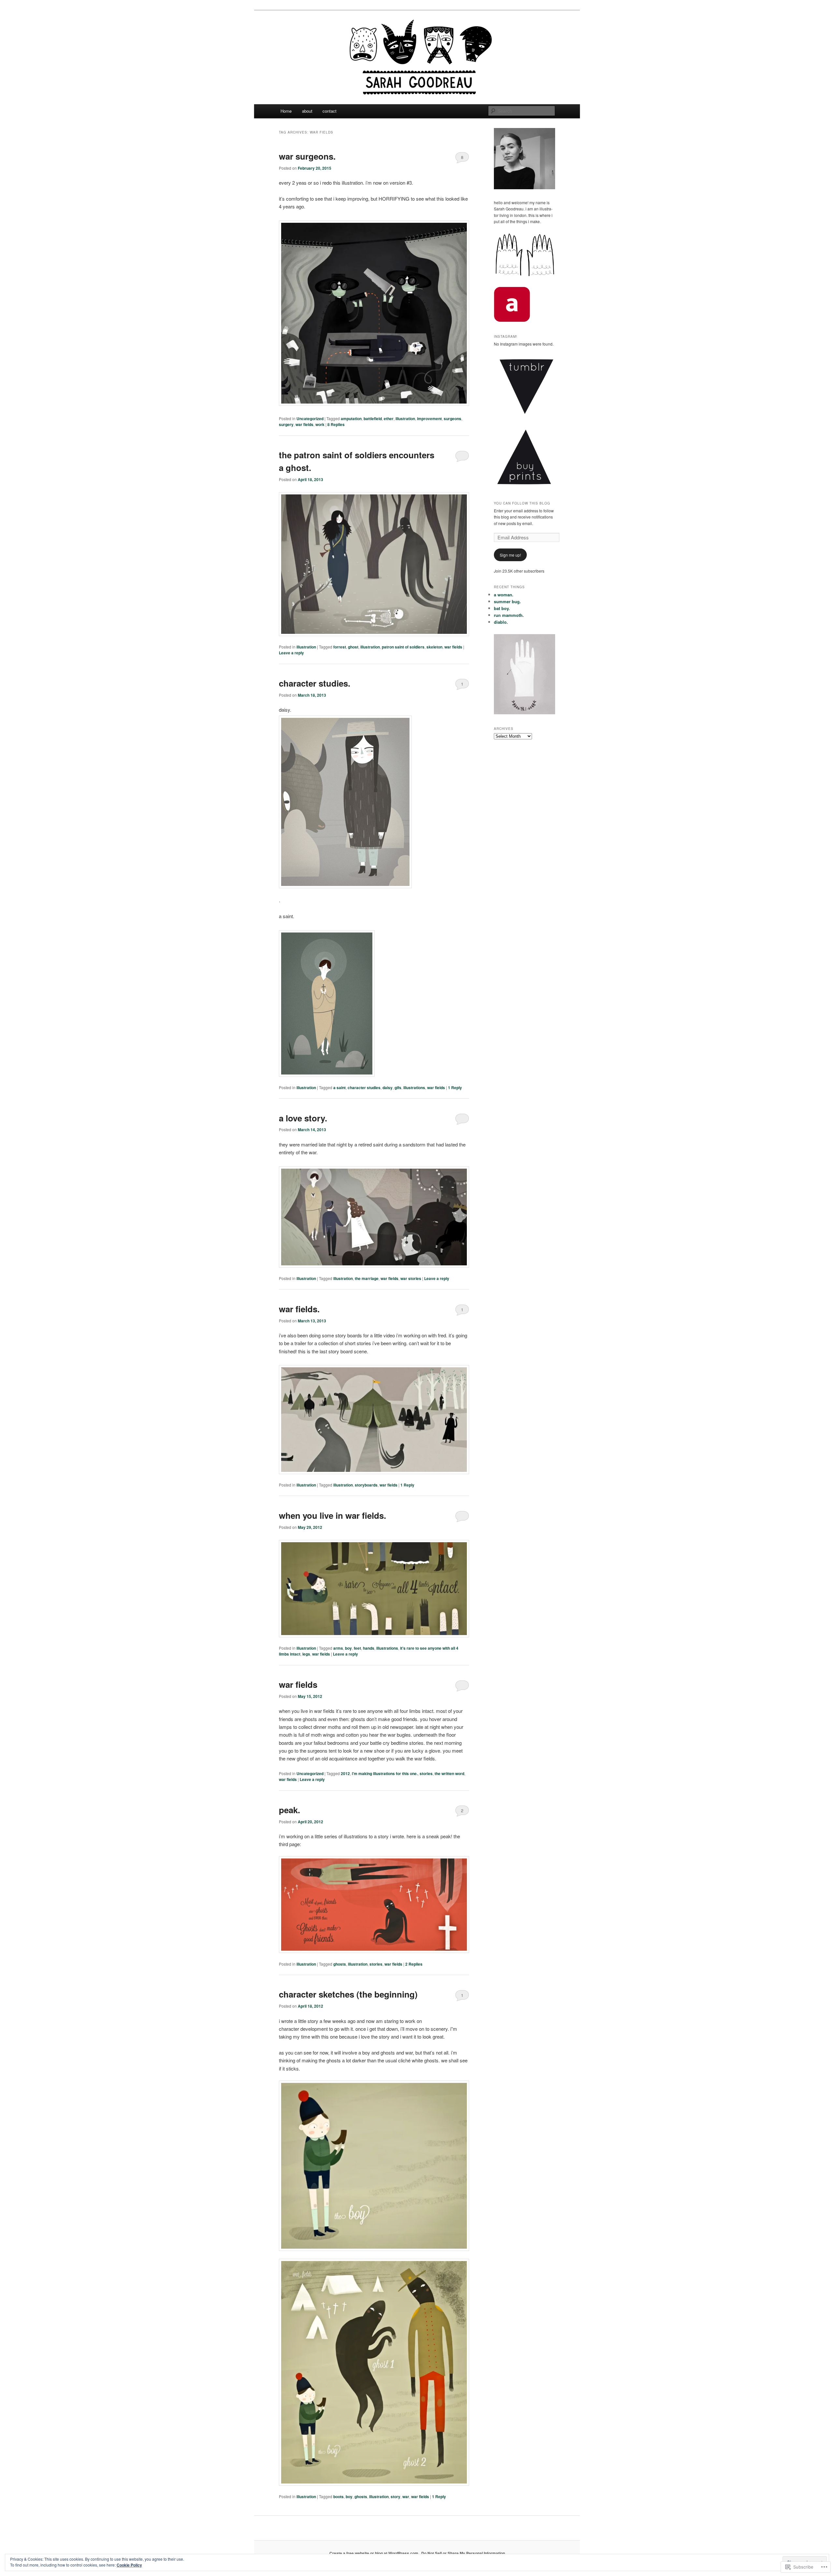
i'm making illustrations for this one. (385, 1773)
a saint (339, 1088)
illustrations (414, 1088)
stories (426, 1773)
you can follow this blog (522, 503)
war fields (304, 424)
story (395, 2497)
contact (330, 111)
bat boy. (502, 608)
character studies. (315, 683)
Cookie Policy (129, 2565)
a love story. (303, 1118)
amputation (351, 419)
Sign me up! (510, 555)
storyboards (366, 1485)
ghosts (340, 1964)
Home (286, 111)
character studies (364, 1088)
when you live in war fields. (332, 1515)
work (320, 424)
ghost (353, 647)
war (406, 2497)
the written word (449, 1773)
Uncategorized (310, 419)
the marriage (367, 1278)
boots (338, 2497)
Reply (455, 1088)
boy (348, 1648)
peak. (289, 1810)
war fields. (299, 1309)
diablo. (501, 622)
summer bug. (507, 601)
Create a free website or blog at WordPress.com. (374, 2553)
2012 (345, 1773)
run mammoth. (509, 615)
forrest (340, 647)
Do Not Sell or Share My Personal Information (463, 2553)
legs (306, 1654)
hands (369, 1648)
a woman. (504, 595)
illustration (405, 419)
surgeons (453, 419)
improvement (429, 419)
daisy (388, 1088)
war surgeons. (307, 156)
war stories (411, 1278)
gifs (398, 1088)
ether (389, 419)
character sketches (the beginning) (348, 1994)
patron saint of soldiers (403, 647)
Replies (336, 424)
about (307, 111)
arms (338, 1648)
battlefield (373, 419)
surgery (286, 424)
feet (357, 1648)
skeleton (434, 647)
